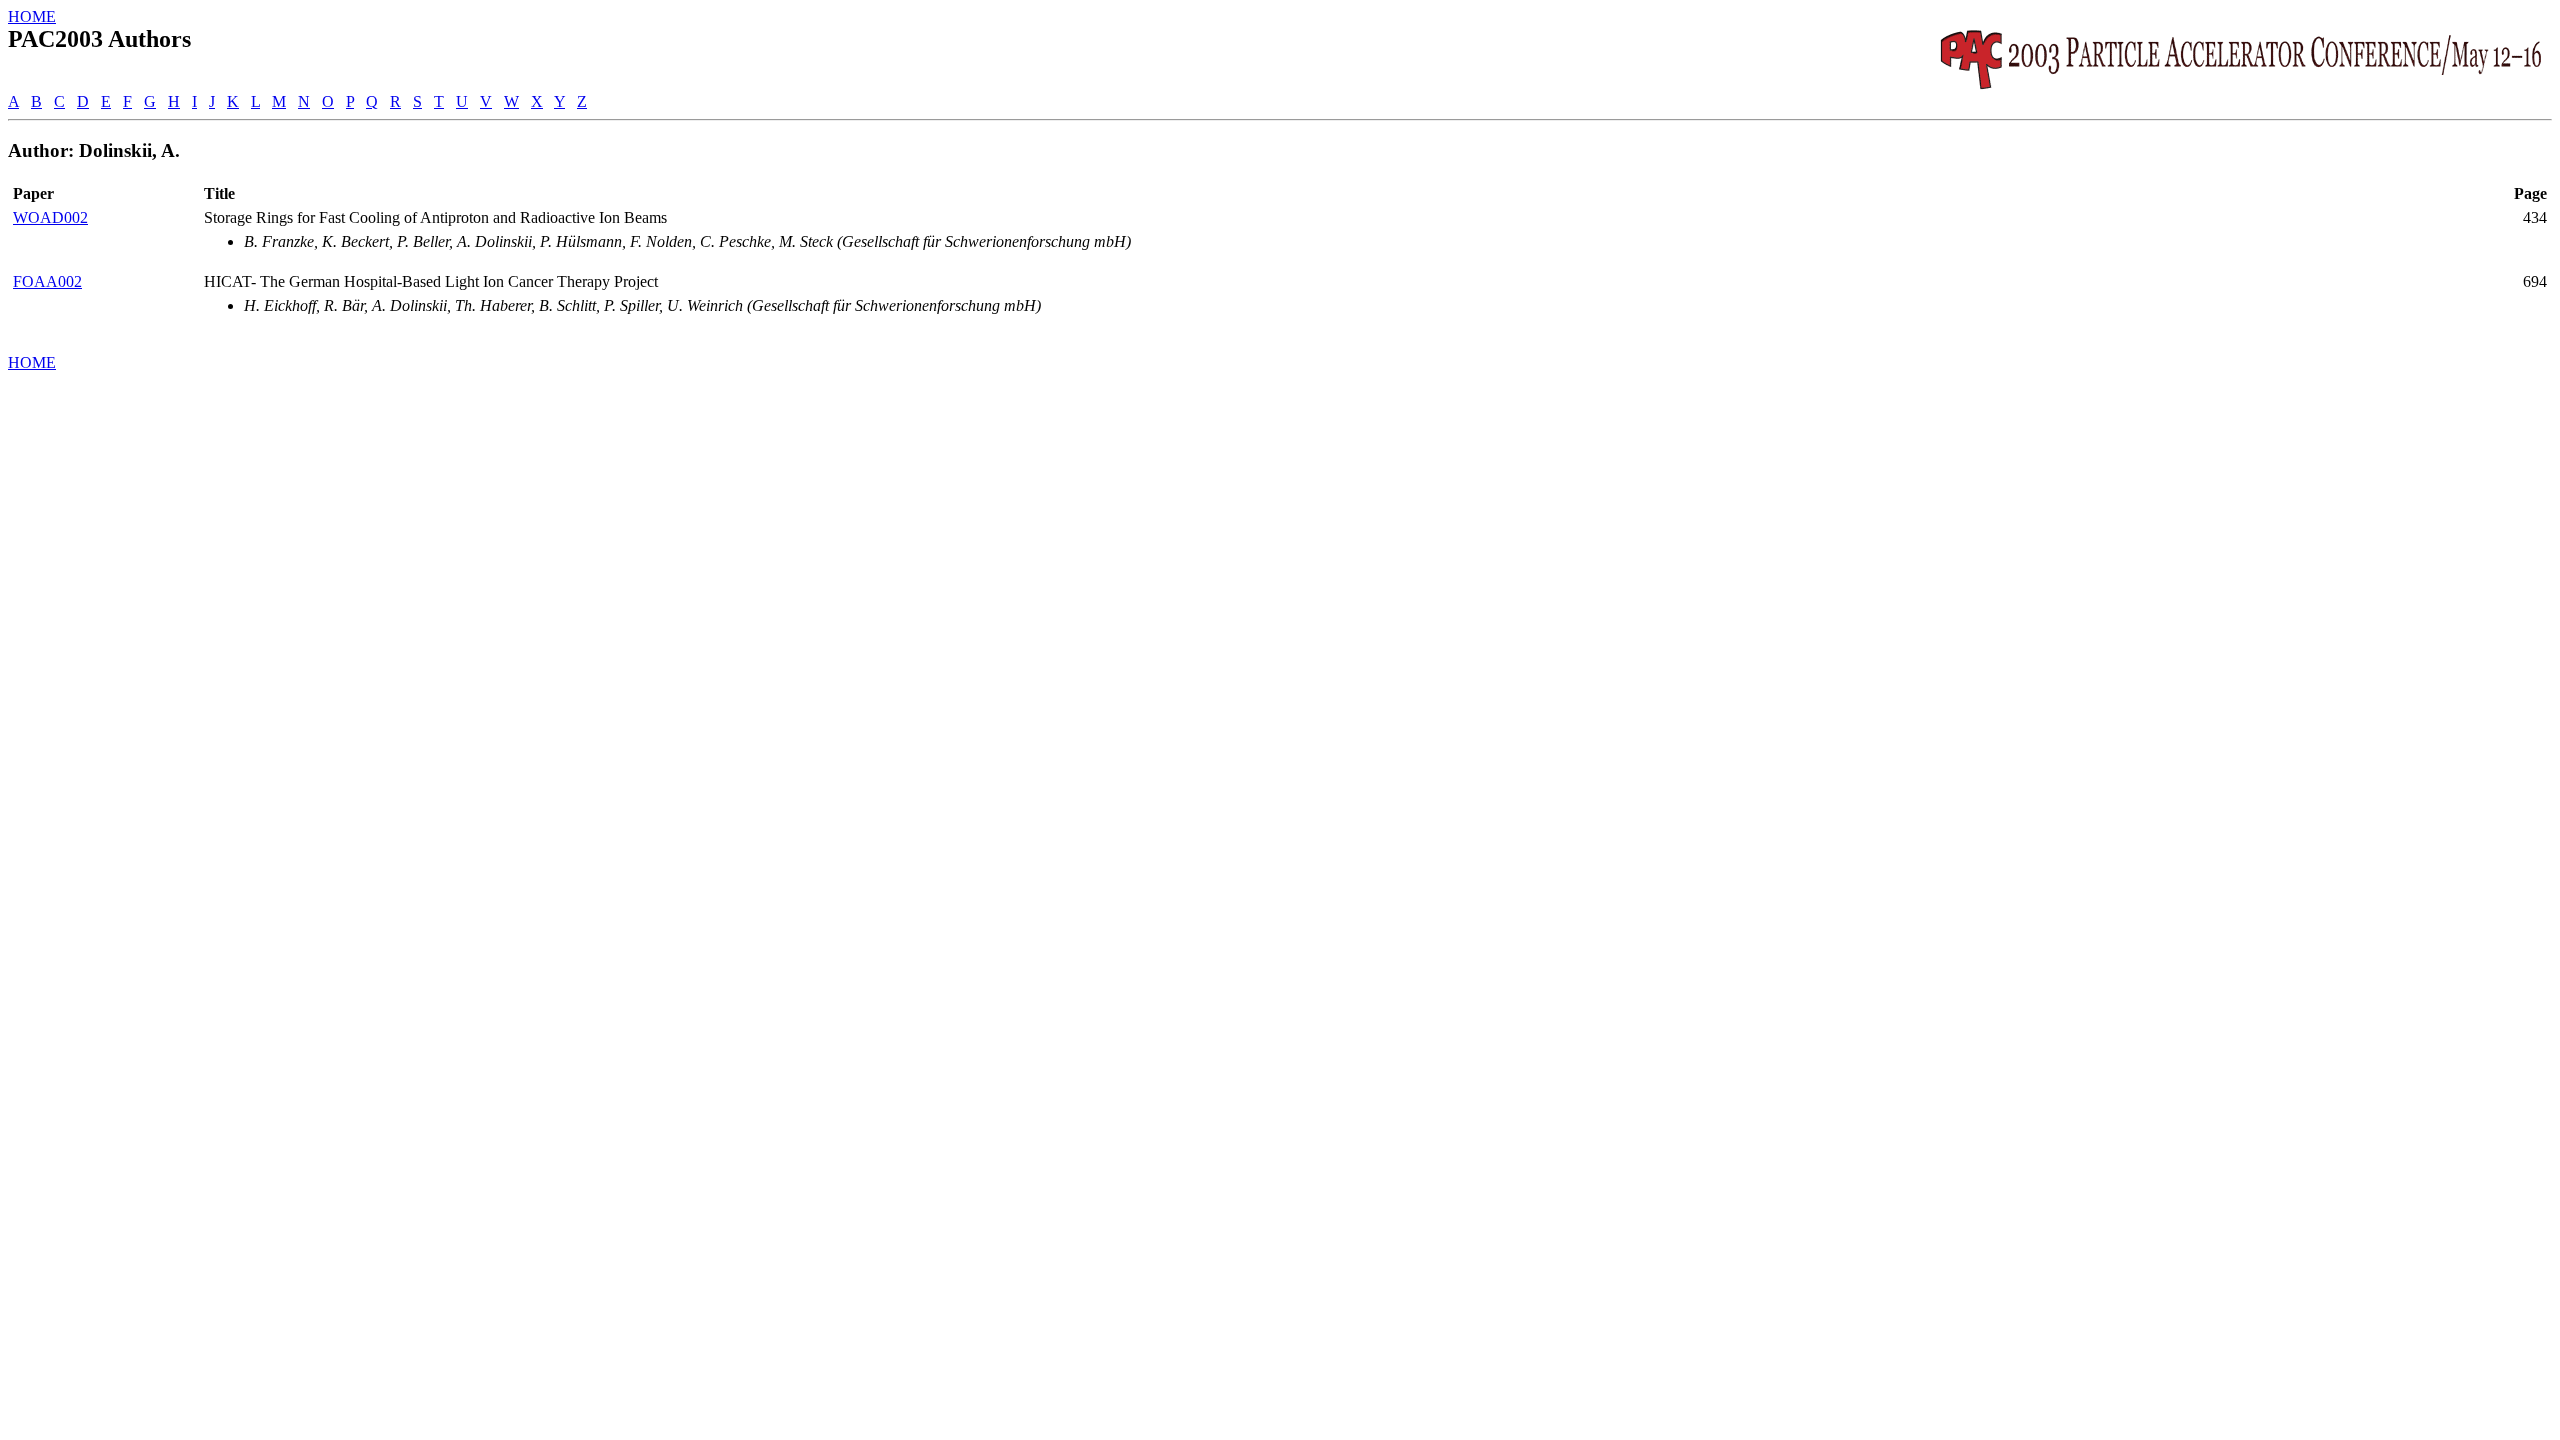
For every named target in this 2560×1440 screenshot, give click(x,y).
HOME (32, 16)
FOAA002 (47, 281)
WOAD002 (50, 217)
